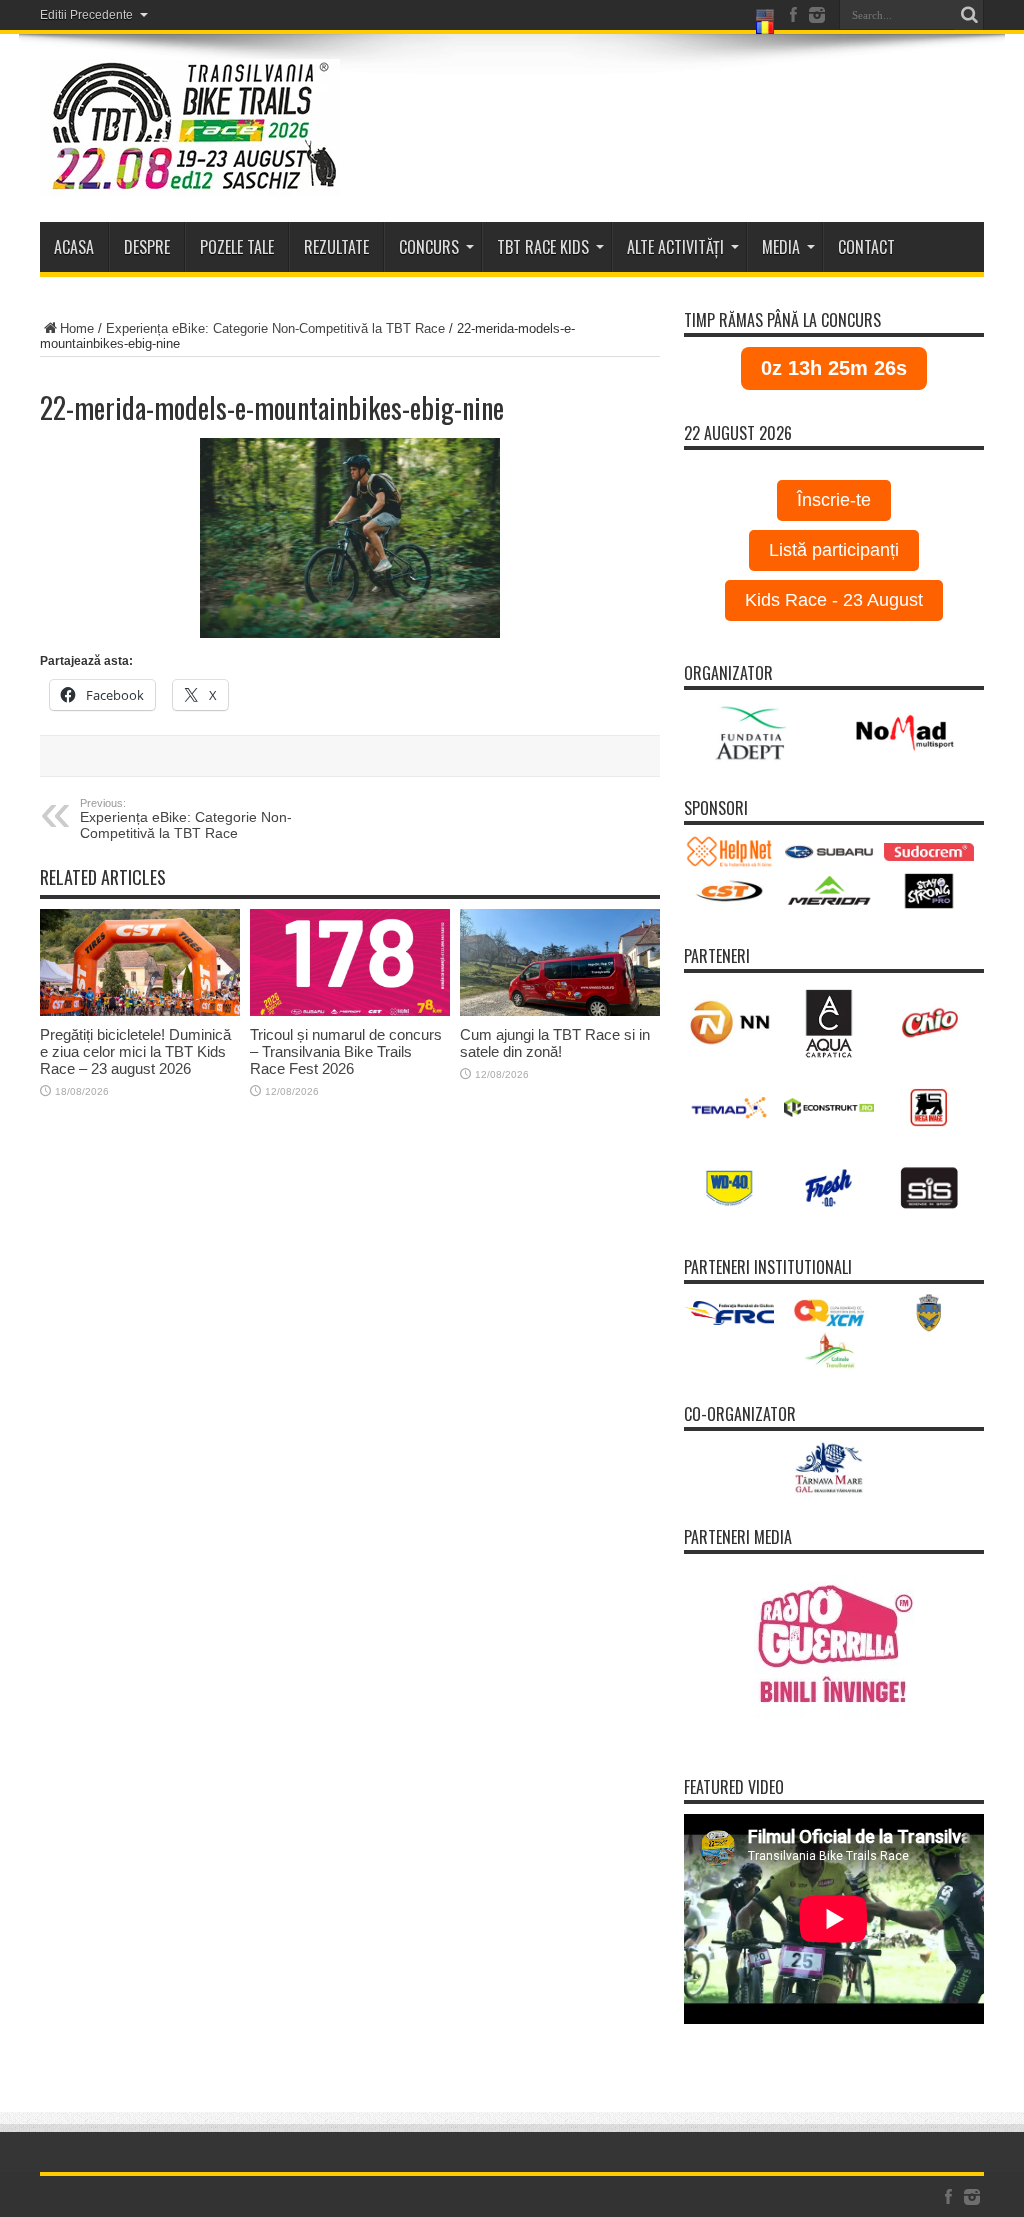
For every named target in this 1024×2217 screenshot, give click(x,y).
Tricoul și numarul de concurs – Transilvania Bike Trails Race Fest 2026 (346, 1051)
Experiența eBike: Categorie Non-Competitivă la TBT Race (275, 328)
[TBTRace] (190, 128)
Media (781, 247)
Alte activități (675, 247)
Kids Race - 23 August (834, 600)
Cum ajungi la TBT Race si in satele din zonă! (555, 1043)
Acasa (74, 247)
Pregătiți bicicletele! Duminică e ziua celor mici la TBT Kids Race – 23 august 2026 (135, 1051)
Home (77, 328)
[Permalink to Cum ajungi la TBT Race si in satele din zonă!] (560, 962)
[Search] (969, 15)
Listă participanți (834, 550)
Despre (147, 247)
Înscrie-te (834, 500)
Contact (866, 247)
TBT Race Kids (543, 247)
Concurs (429, 247)
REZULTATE (336, 247)
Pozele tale (237, 247)
